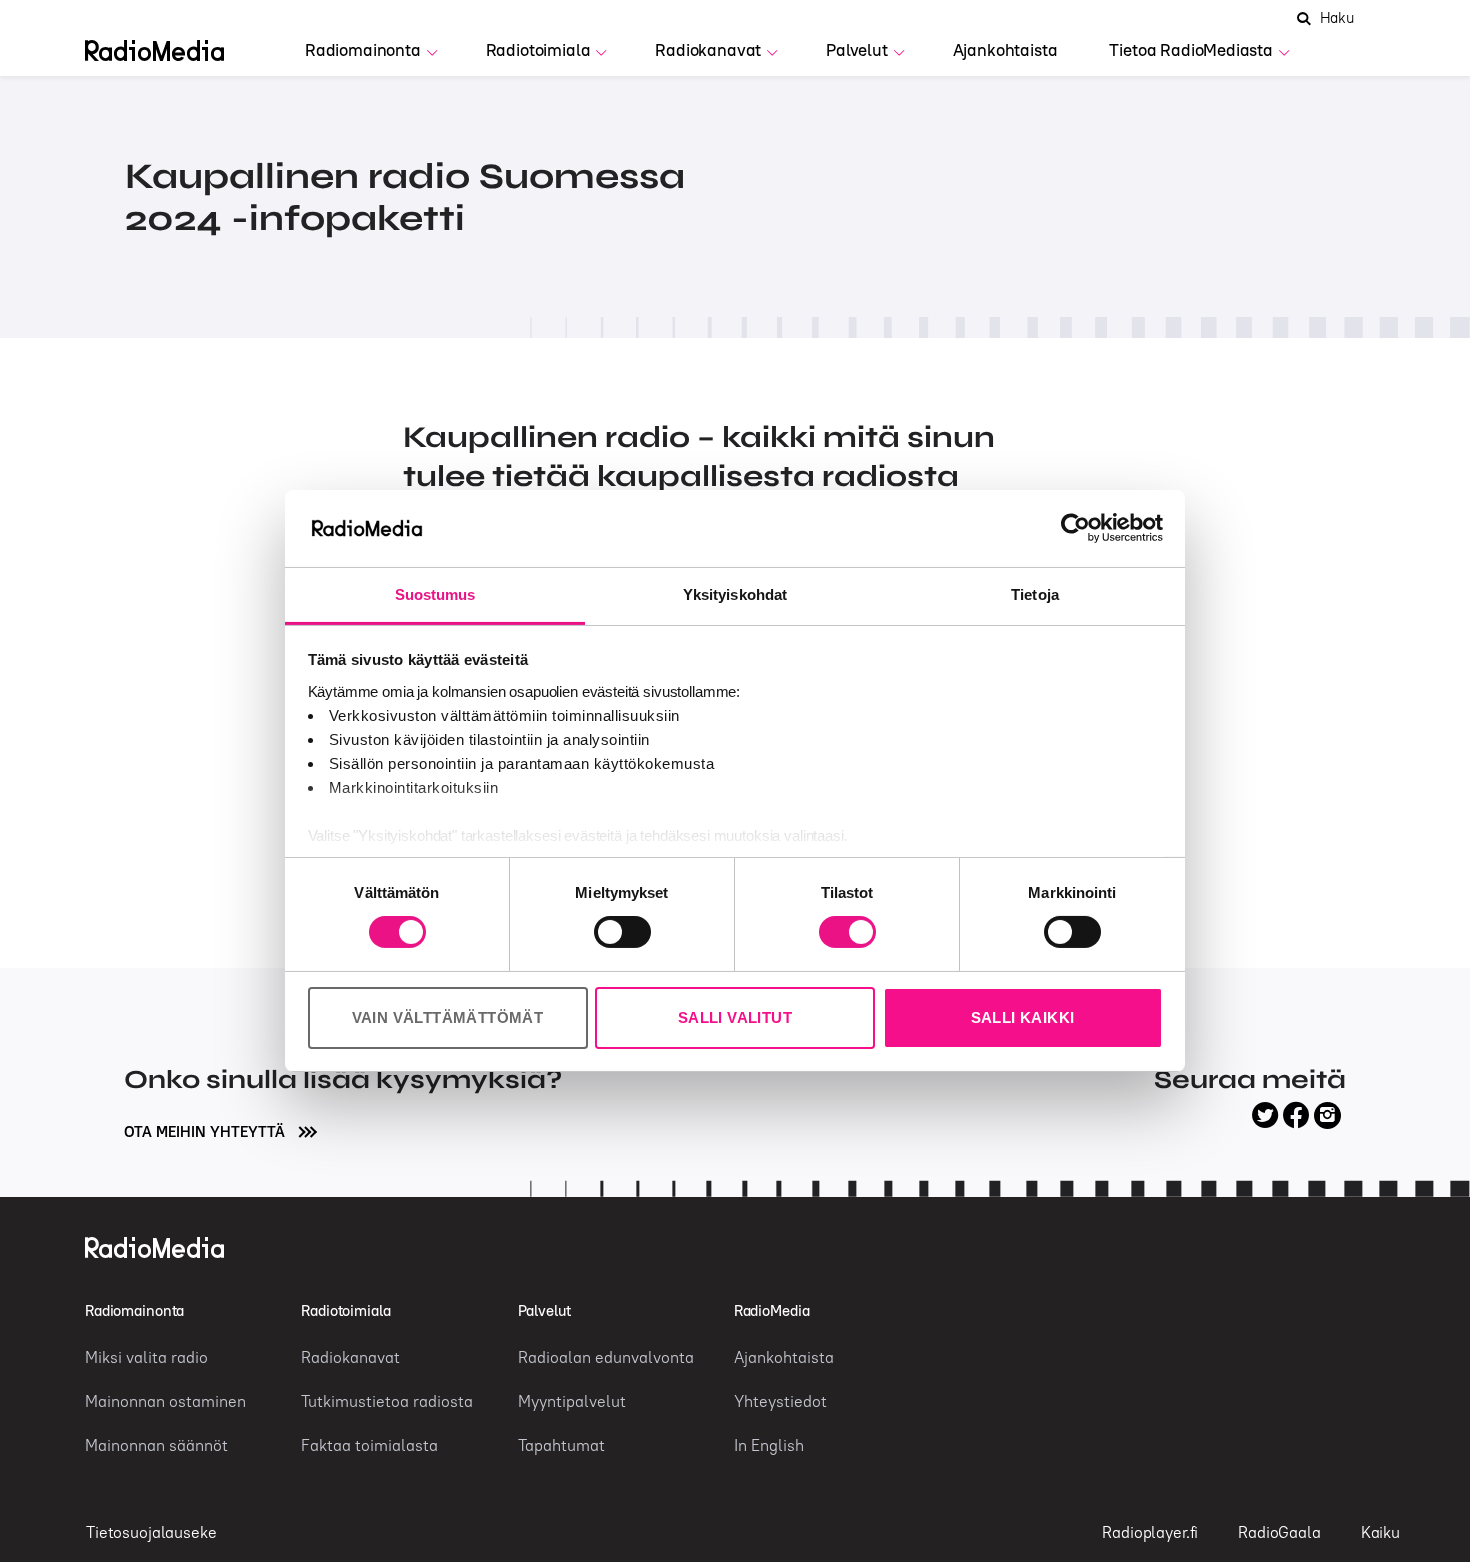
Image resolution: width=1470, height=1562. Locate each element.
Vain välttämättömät (448, 1017)
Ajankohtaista (1005, 50)
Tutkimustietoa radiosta (387, 1401)
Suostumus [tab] (435, 594)
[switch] (622, 932)
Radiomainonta (363, 50)
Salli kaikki (1023, 1017)
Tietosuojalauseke (151, 1532)
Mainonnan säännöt (156, 1445)
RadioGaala (1279, 1532)
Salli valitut (735, 1017)
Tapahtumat (561, 1445)
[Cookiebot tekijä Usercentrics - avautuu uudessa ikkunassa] (1075, 528)
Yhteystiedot (780, 1401)
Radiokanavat (708, 50)
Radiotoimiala (538, 50)
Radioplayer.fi (1150, 1532)
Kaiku (1380, 1532)
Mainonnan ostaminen (165, 1401)
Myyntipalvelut (572, 1401)
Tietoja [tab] (1035, 594)
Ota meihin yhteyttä (206, 1131)
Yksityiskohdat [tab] (735, 594)
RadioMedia (772, 1310)
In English (769, 1445)
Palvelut (857, 50)
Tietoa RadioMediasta (1191, 50)
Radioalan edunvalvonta (606, 1357)
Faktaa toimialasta (369, 1445)
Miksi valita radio (146, 1357)
